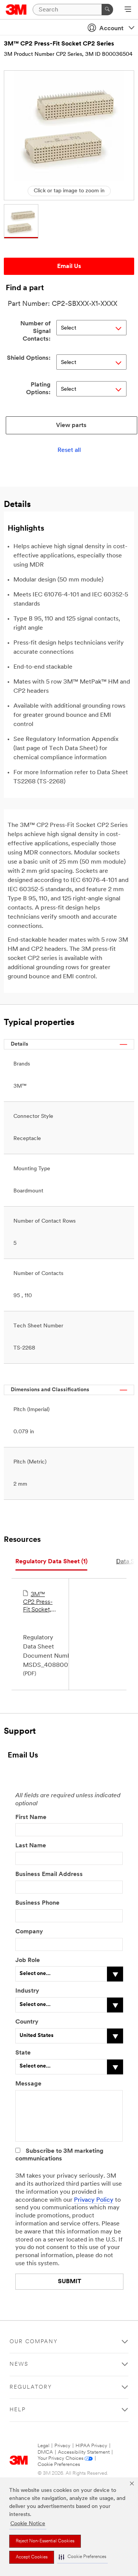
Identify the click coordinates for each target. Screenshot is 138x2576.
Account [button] (111, 29)
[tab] (51, 1562)
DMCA (45, 2452)
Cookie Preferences (59, 2465)
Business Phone (37, 1903)
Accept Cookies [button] (32, 2557)
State (23, 2053)
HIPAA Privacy (91, 2446)
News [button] (19, 2364)
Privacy (62, 2446)
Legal (44, 2446)
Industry (27, 1991)
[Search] (107, 10)
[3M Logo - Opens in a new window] (16, 10)
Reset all (69, 450)
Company (29, 1932)
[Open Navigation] (128, 10)
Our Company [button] (34, 2342)
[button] (82, 2557)
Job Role (28, 1960)
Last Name (31, 1846)
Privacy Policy (94, 2200)
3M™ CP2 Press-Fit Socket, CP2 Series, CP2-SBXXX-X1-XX (39, 1603)
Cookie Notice (28, 2524)
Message (28, 2084)
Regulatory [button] (31, 2387)
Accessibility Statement (84, 2452)
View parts (71, 426)
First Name (31, 1817)
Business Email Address (49, 1874)
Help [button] (18, 2410)
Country (27, 2022)
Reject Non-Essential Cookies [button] (45, 2541)
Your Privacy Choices (61, 2458)
